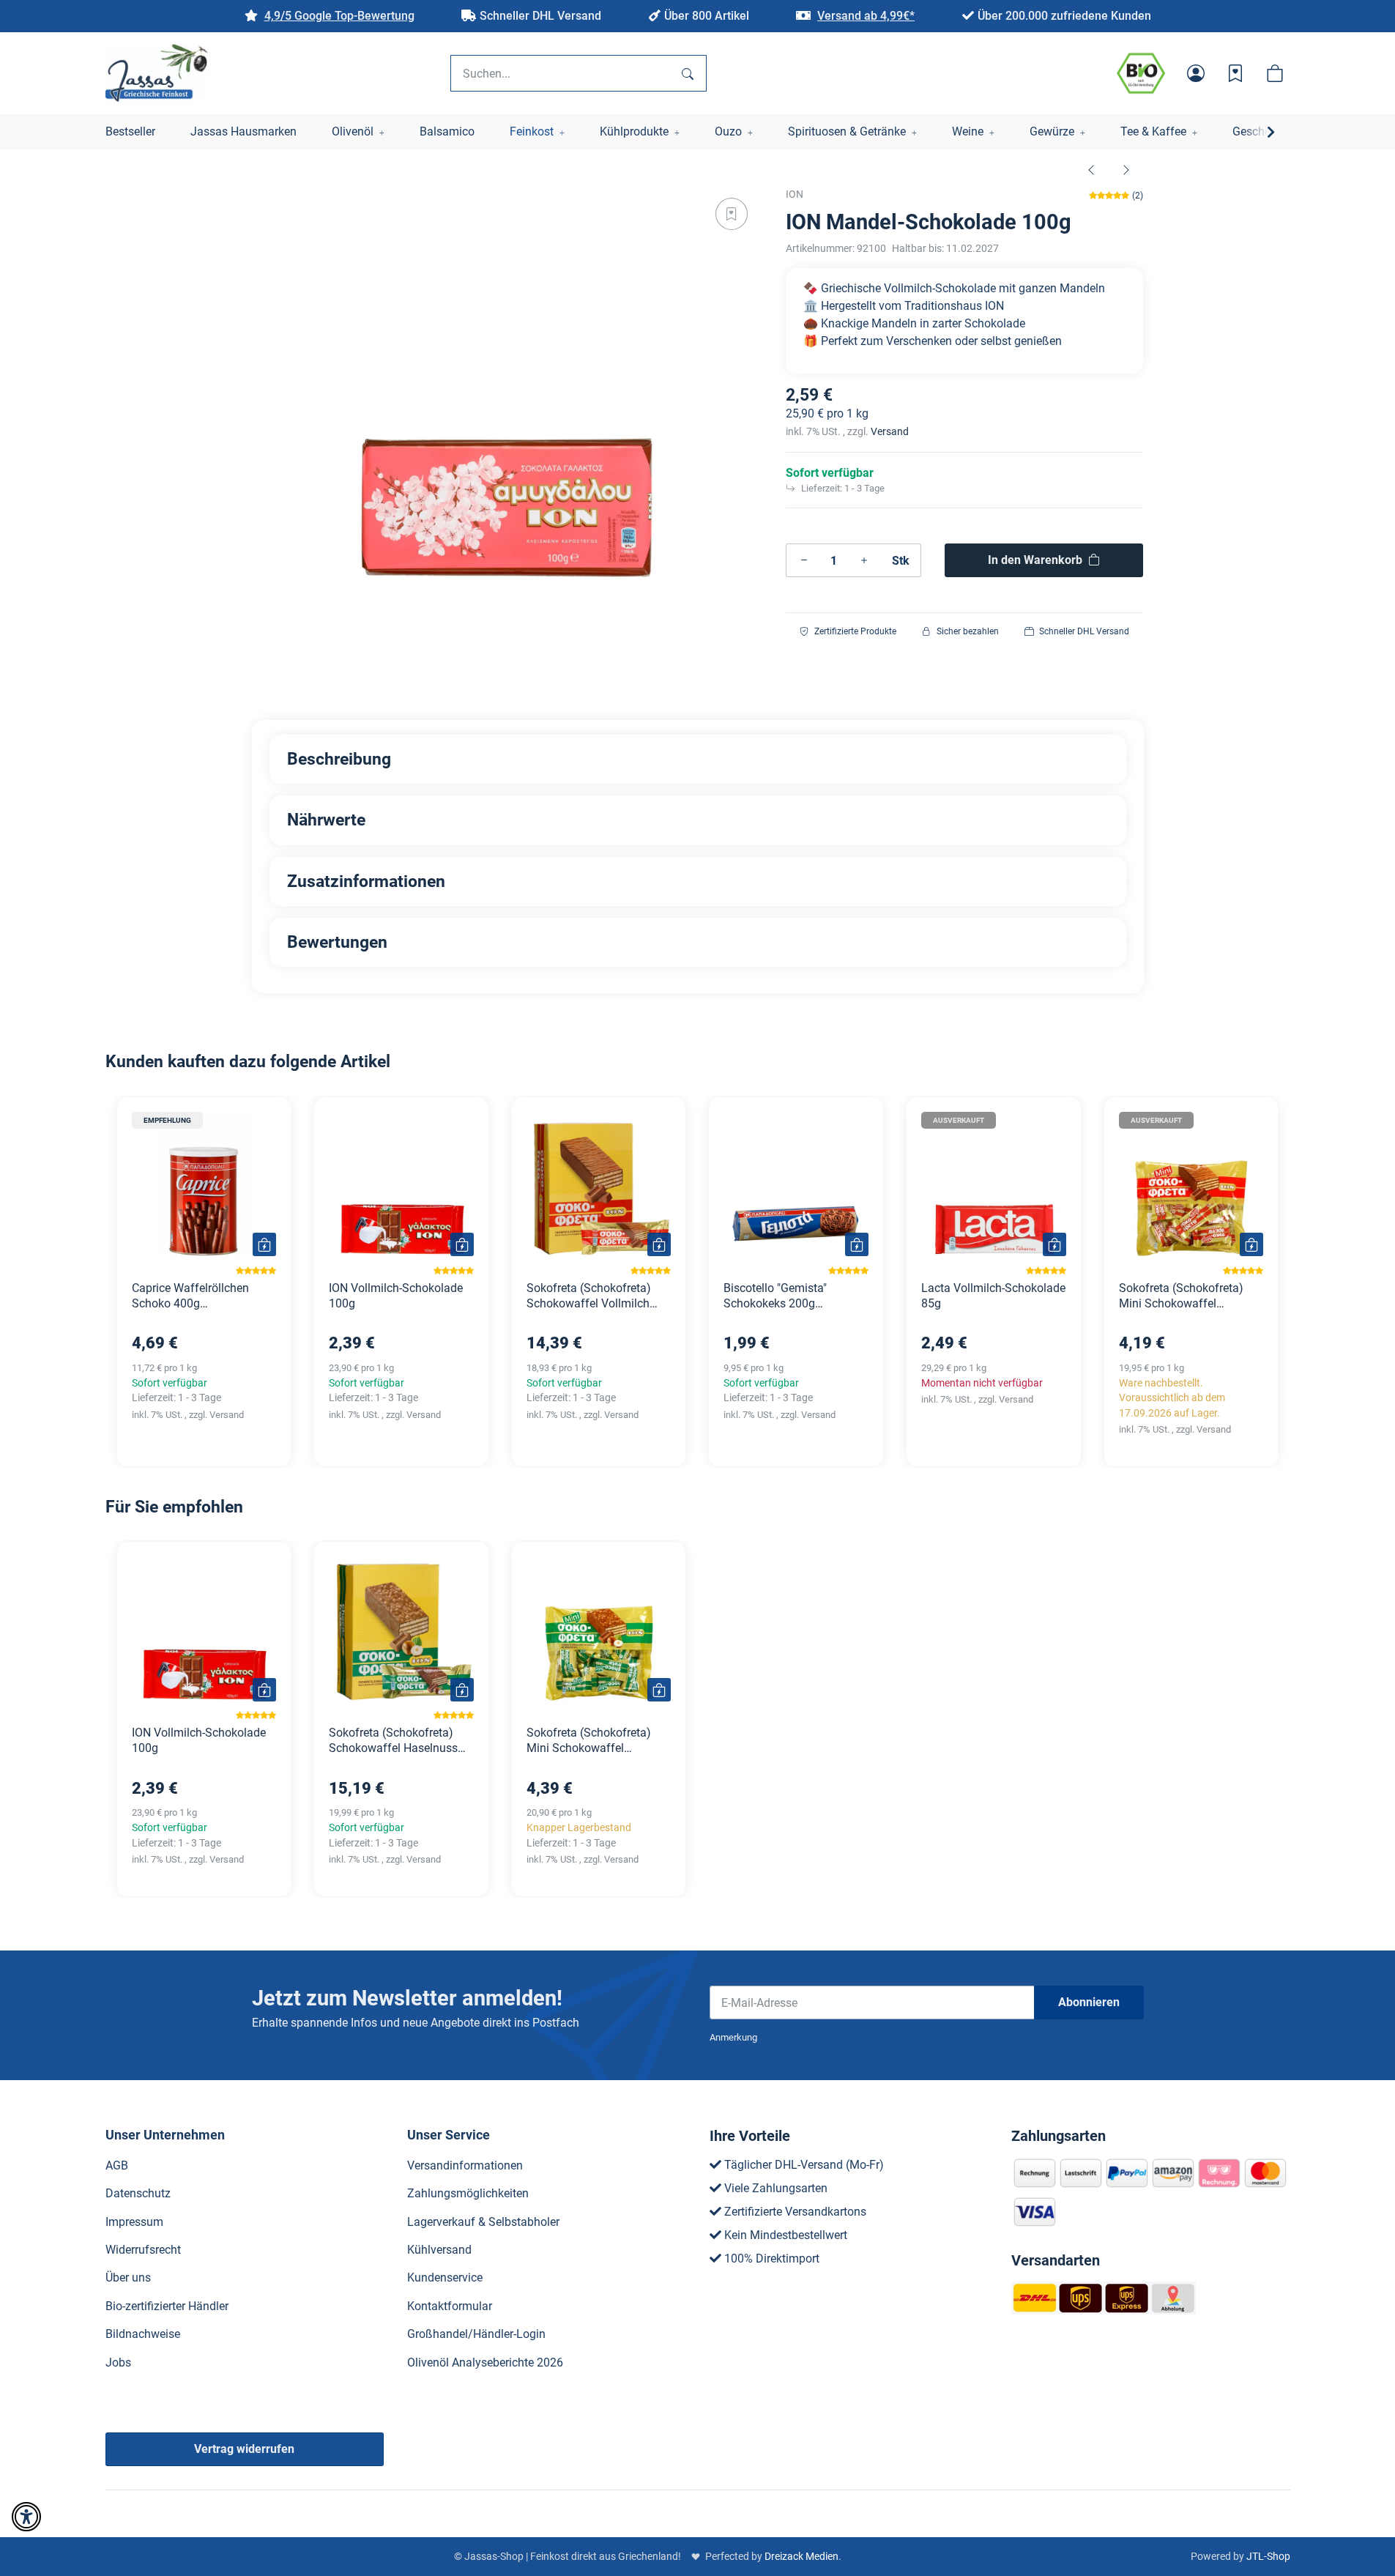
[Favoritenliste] (1235, 73)
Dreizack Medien (801, 2556)
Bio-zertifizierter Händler (167, 2306)
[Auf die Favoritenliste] (732, 214)
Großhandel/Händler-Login (476, 2334)
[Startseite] (157, 73)
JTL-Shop (1268, 2556)
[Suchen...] (688, 73)
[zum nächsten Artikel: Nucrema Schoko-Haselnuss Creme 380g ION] (1126, 169)
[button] (1196, 73)
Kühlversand (439, 2250)
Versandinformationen (465, 2165)
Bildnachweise (143, 2334)
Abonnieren (1089, 2002)
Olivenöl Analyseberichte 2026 (485, 2362)
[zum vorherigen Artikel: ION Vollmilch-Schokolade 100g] (1091, 169)
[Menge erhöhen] (864, 560)
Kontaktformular (450, 2306)
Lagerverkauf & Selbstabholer (483, 2222)
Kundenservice (445, 2278)
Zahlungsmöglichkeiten (468, 2193)
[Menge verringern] (804, 560)
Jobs (118, 2362)
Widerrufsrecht (143, 2250)
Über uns (128, 2278)
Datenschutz (138, 2193)
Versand (890, 431)
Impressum (134, 2222)
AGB (117, 2165)
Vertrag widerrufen (244, 2449)
